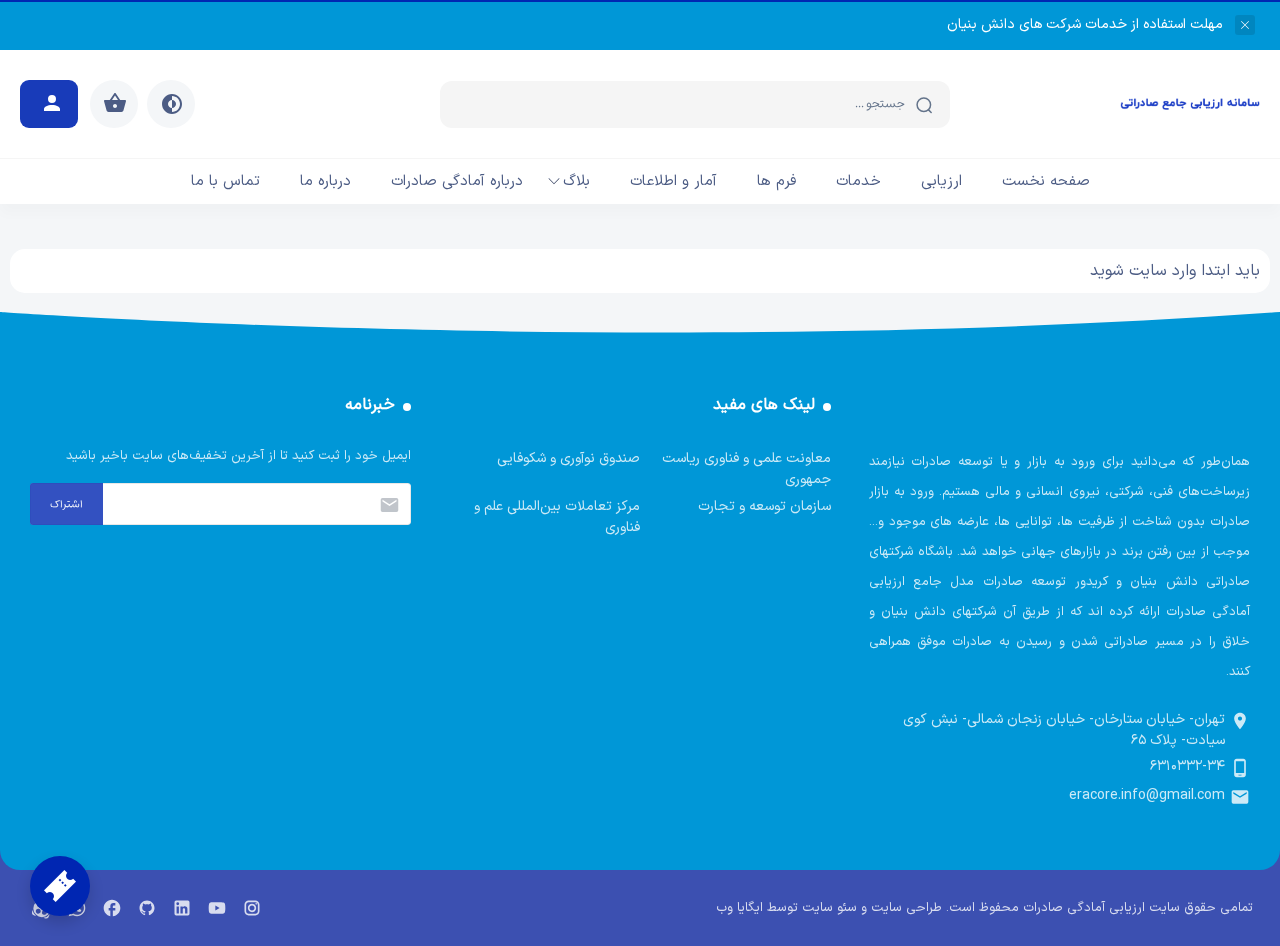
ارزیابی (941, 181)
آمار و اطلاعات (673, 181)
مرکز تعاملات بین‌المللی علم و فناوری (557, 517)
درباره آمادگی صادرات (457, 181)
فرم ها (776, 181)
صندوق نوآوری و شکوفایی (568, 458)
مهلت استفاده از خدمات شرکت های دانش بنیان (1085, 24)
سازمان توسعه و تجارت (764, 506)
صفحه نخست (1046, 181)
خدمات (858, 181)
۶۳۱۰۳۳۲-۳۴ (1187, 766)
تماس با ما (225, 181)
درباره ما (325, 181)
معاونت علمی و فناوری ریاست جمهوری (746, 469)
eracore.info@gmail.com (1147, 795)
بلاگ (576, 181)
